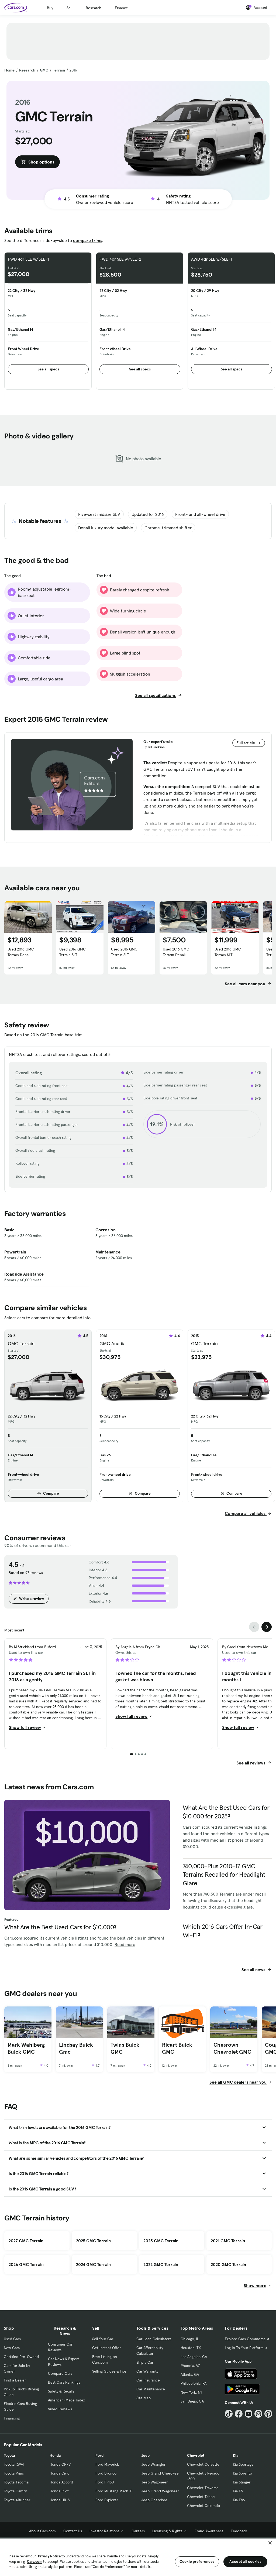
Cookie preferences (197, 2561)
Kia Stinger (242, 2482)
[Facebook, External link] (239, 2414)
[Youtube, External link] (249, 2414)
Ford (99, 2455)
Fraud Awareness (209, 2531)
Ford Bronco (106, 2473)
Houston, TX (191, 2348)
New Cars (12, 2348)
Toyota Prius (14, 2473)
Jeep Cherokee (154, 2500)
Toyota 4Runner (17, 2500)
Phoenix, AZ (190, 2366)
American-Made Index (66, 2400)
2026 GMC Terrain (26, 2264)
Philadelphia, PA (194, 2383)
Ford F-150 (105, 2482)
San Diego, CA (192, 2401)
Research (94, 8)
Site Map (144, 2398)
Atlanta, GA (190, 2374)
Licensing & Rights (167, 2531)
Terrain (59, 70)
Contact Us (73, 2531)
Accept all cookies (245, 2561)
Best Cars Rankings (64, 2382)
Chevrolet (196, 2455)
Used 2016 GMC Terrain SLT (73, 952)
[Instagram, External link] (258, 2414)
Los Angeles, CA (194, 2357)
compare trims (88, 240)
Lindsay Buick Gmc (76, 2048)
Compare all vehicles (246, 1513)
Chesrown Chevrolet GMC (232, 2048)
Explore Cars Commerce (245, 2339)
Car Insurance (148, 2380)
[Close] (270, 2543)
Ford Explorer (107, 2500)
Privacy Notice (49, 2556)
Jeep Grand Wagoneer (160, 2491)
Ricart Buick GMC (177, 2048)
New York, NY (191, 2392)
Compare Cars (60, 2373)
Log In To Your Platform (244, 2348)
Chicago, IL (190, 2339)
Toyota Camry (15, 2491)
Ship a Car (145, 2362)
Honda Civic (59, 2473)
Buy (50, 8)
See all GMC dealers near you (238, 2082)
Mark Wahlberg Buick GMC (26, 2048)
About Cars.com (42, 2531)
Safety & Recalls (61, 2391)
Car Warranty (147, 2371)
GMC (44, 70)
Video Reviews (60, 2409)
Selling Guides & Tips (109, 2371)
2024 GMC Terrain (93, 2264)
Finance (121, 8)
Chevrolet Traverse (203, 2488)
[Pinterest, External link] (268, 2414)
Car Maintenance (151, 2389)
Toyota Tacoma (16, 2482)
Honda (55, 2455)
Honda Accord (61, 2482)
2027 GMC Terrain (26, 2241)
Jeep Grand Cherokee (160, 2473)
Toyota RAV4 (14, 2464)
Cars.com (35, 2562)
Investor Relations (104, 2531)
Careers (138, 2531)
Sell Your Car (103, 2339)
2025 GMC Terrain (93, 2241)
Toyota (9, 2455)
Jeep (145, 2455)
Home (9, 70)
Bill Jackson (156, 747)
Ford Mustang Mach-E (114, 2491)
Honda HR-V (60, 2500)
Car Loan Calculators (154, 2339)
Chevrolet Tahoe (201, 2497)
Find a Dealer (15, 2380)
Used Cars (12, 2339)
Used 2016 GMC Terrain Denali (21, 952)
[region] (138, 2557)
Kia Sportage (243, 2464)
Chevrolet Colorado (203, 2506)
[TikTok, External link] (229, 2414)
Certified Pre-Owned (21, 2357)
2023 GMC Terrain (161, 2241)
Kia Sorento (242, 2473)
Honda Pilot (59, 2491)
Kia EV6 (239, 2500)
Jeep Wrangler (153, 2464)
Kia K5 (238, 2491)
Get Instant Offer (106, 2348)
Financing (12, 2418)
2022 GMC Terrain (161, 2264)
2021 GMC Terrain (228, 2241)
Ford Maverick (107, 2464)
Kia (236, 2455)
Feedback (239, 2531)
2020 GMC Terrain (228, 2264)
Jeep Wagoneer (154, 2482)
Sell (69, 8)
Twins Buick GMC (125, 2048)
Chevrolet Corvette (203, 2464)
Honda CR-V (60, 2464)
